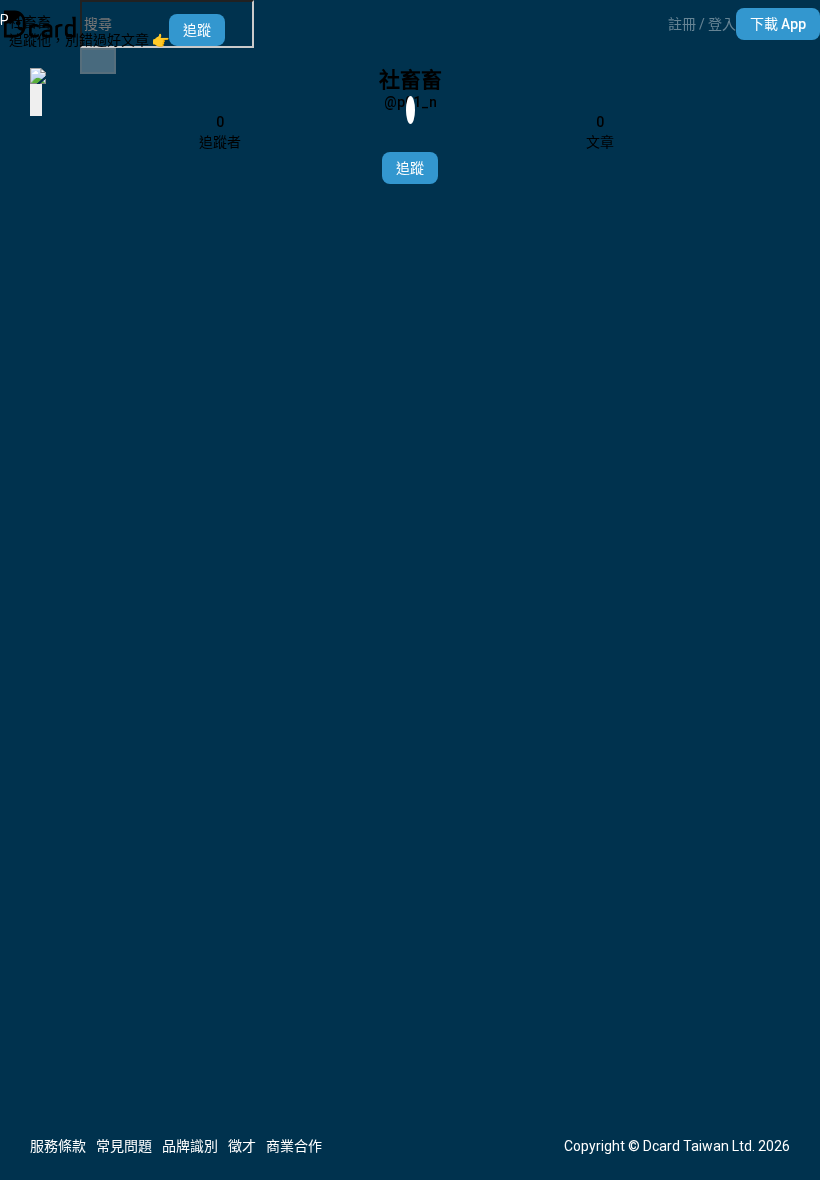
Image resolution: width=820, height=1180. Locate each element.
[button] (702, 24)
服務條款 (58, 1146)
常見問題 (124, 1146)
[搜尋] (98, 61)
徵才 (242, 1146)
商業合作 (294, 1146)
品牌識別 (190, 1146)
